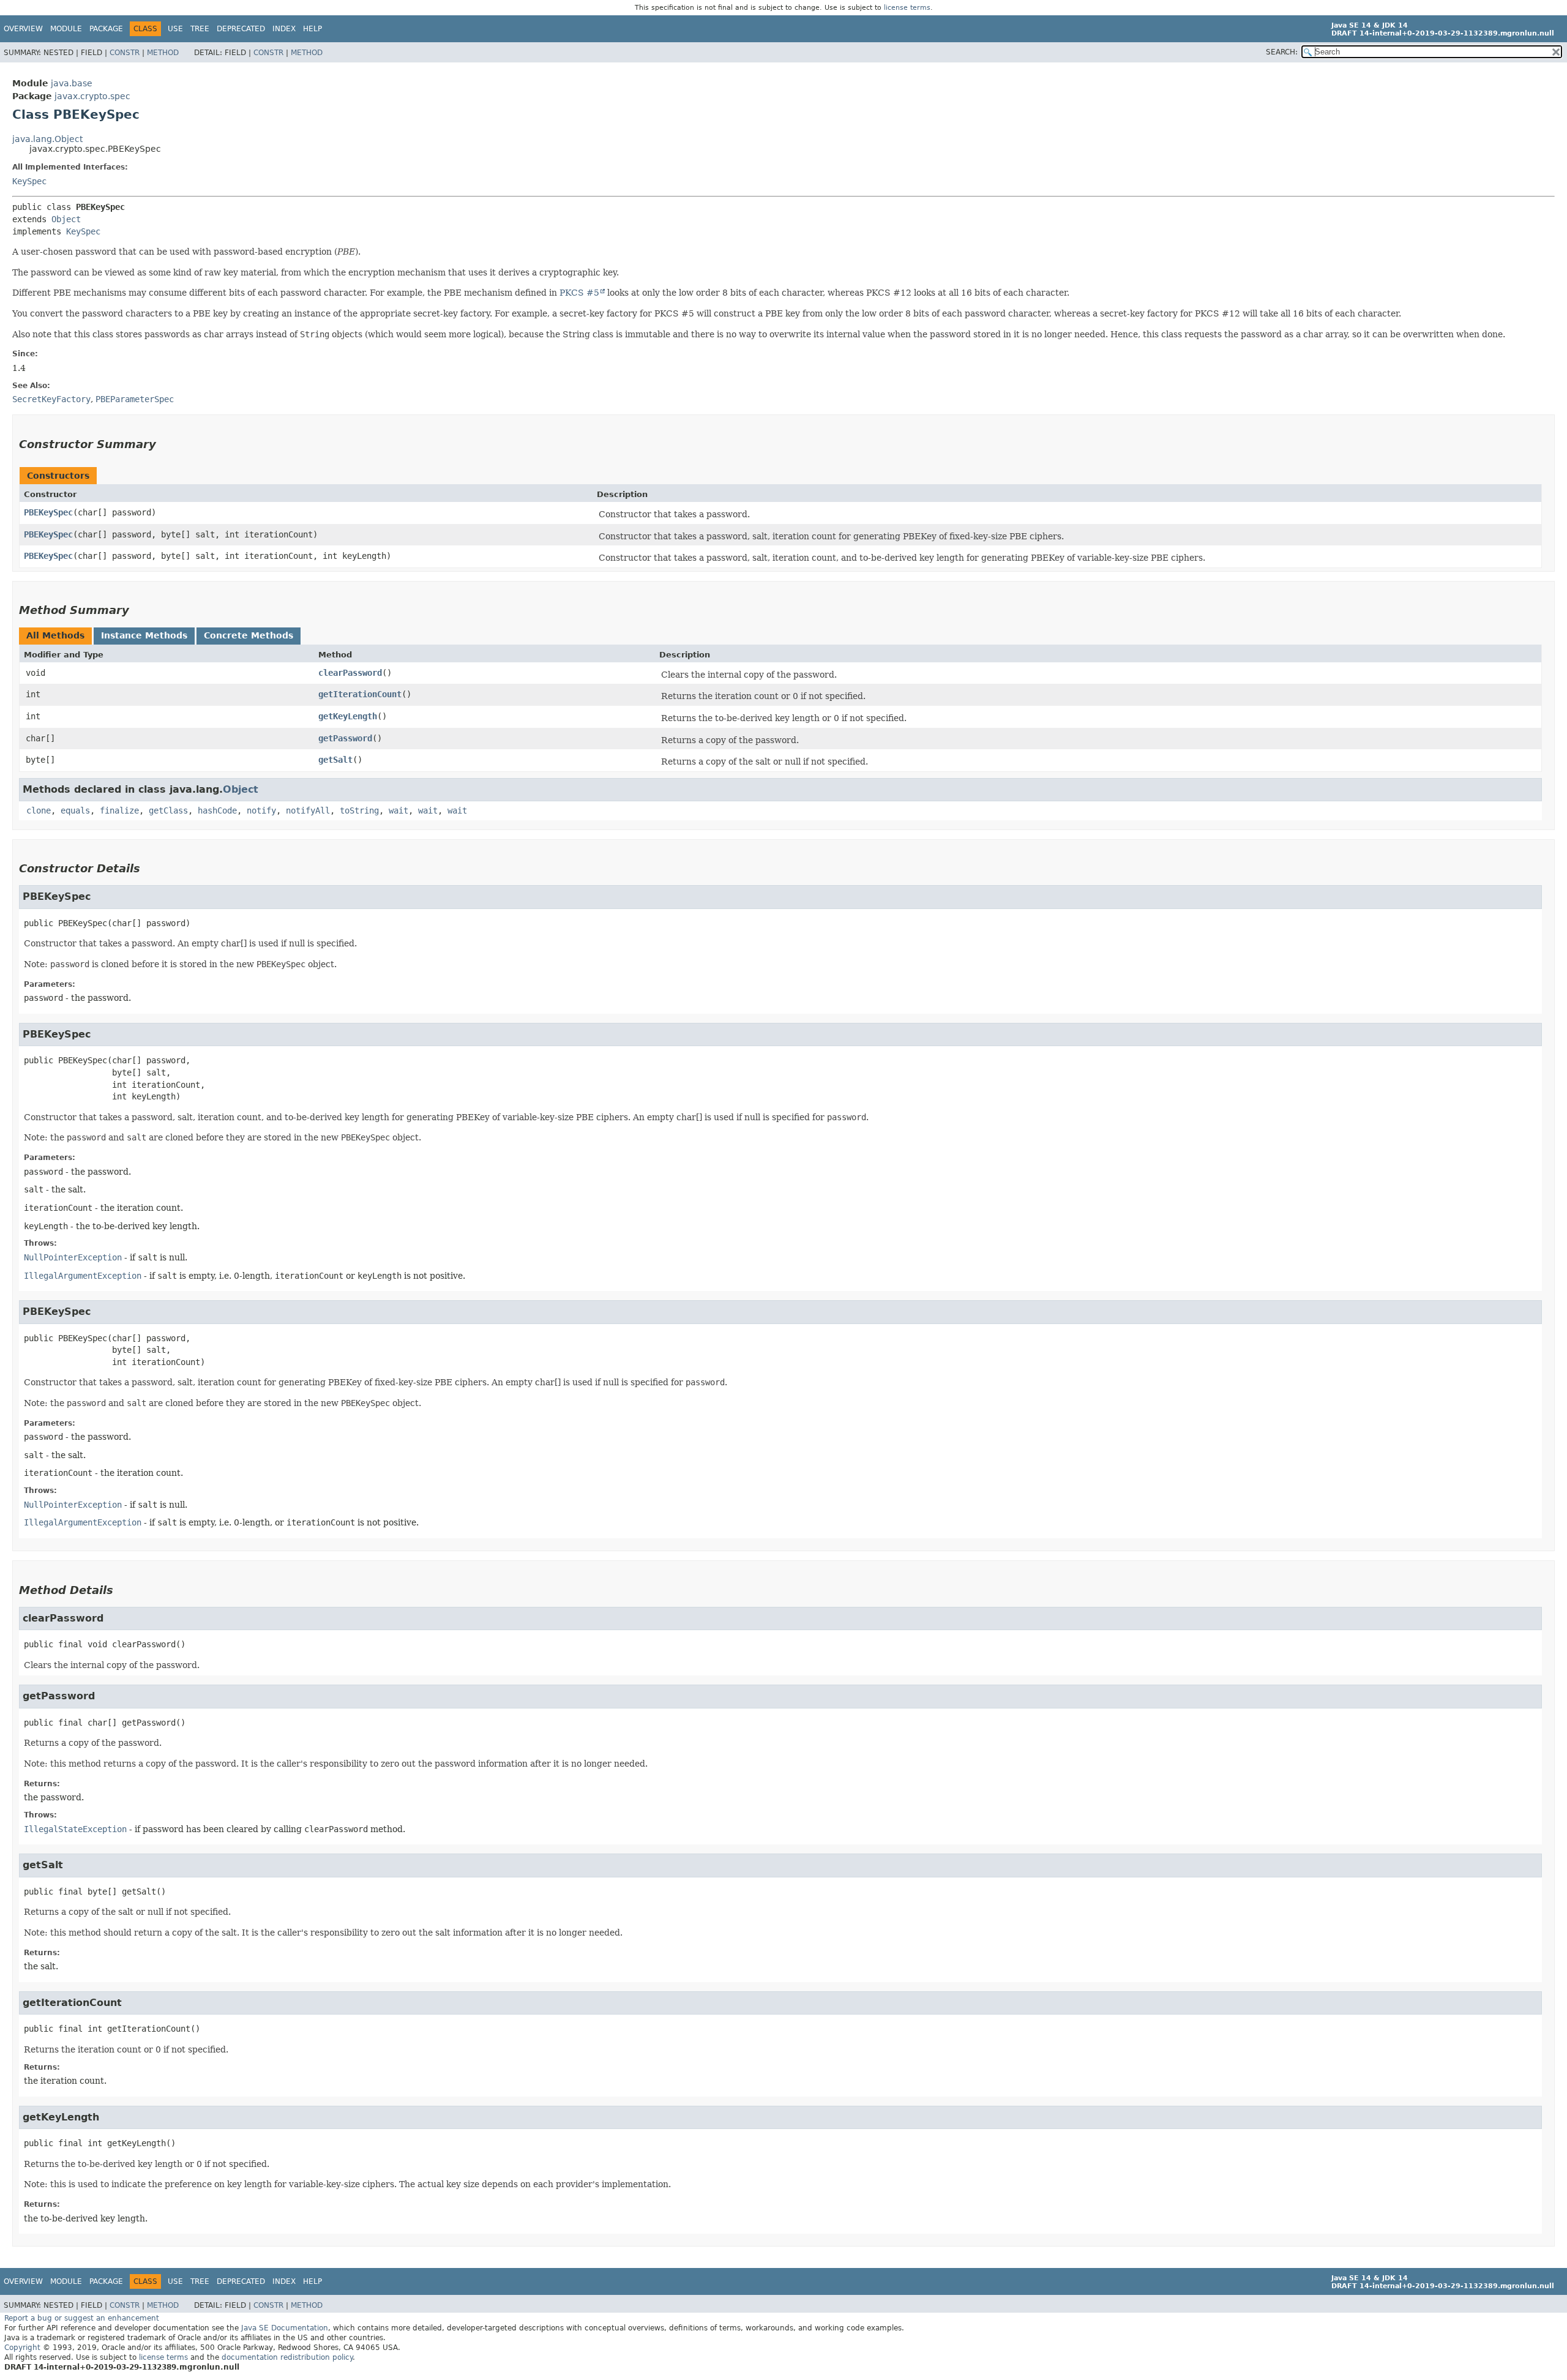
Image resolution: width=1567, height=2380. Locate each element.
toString (359, 810)
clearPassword (350, 673)
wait (398, 810)
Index (284, 29)
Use (175, 29)
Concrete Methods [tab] (249, 635)
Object (66, 219)
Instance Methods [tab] (144, 635)
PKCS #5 (579, 293)
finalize (119, 810)
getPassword (345, 738)
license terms (907, 8)
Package (106, 29)
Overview (23, 29)
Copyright (22, 2348)
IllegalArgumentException (83, 1276)
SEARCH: (1282, 52)
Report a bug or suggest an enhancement (82, 2318)
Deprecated (241, 29)
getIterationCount (360, 694)
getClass (168, 810)
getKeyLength (348, 716)
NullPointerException (73, 1257)
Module (66, 29)
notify (261, 810)
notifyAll (308, 810)
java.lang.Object (47, 139)
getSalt (335, 760)
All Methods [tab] (55, 635)
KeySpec (29, 181)
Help (312, 29)
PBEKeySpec (48, 512)
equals (75, 810)
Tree (200, 29)
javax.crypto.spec (92, 96)
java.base (72, 83)
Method (163, 53)
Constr (125, 53)
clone (39, 810)
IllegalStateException (75, 1829)
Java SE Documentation (285, 2328)
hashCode (217, 810)
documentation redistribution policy (287, 2357)
